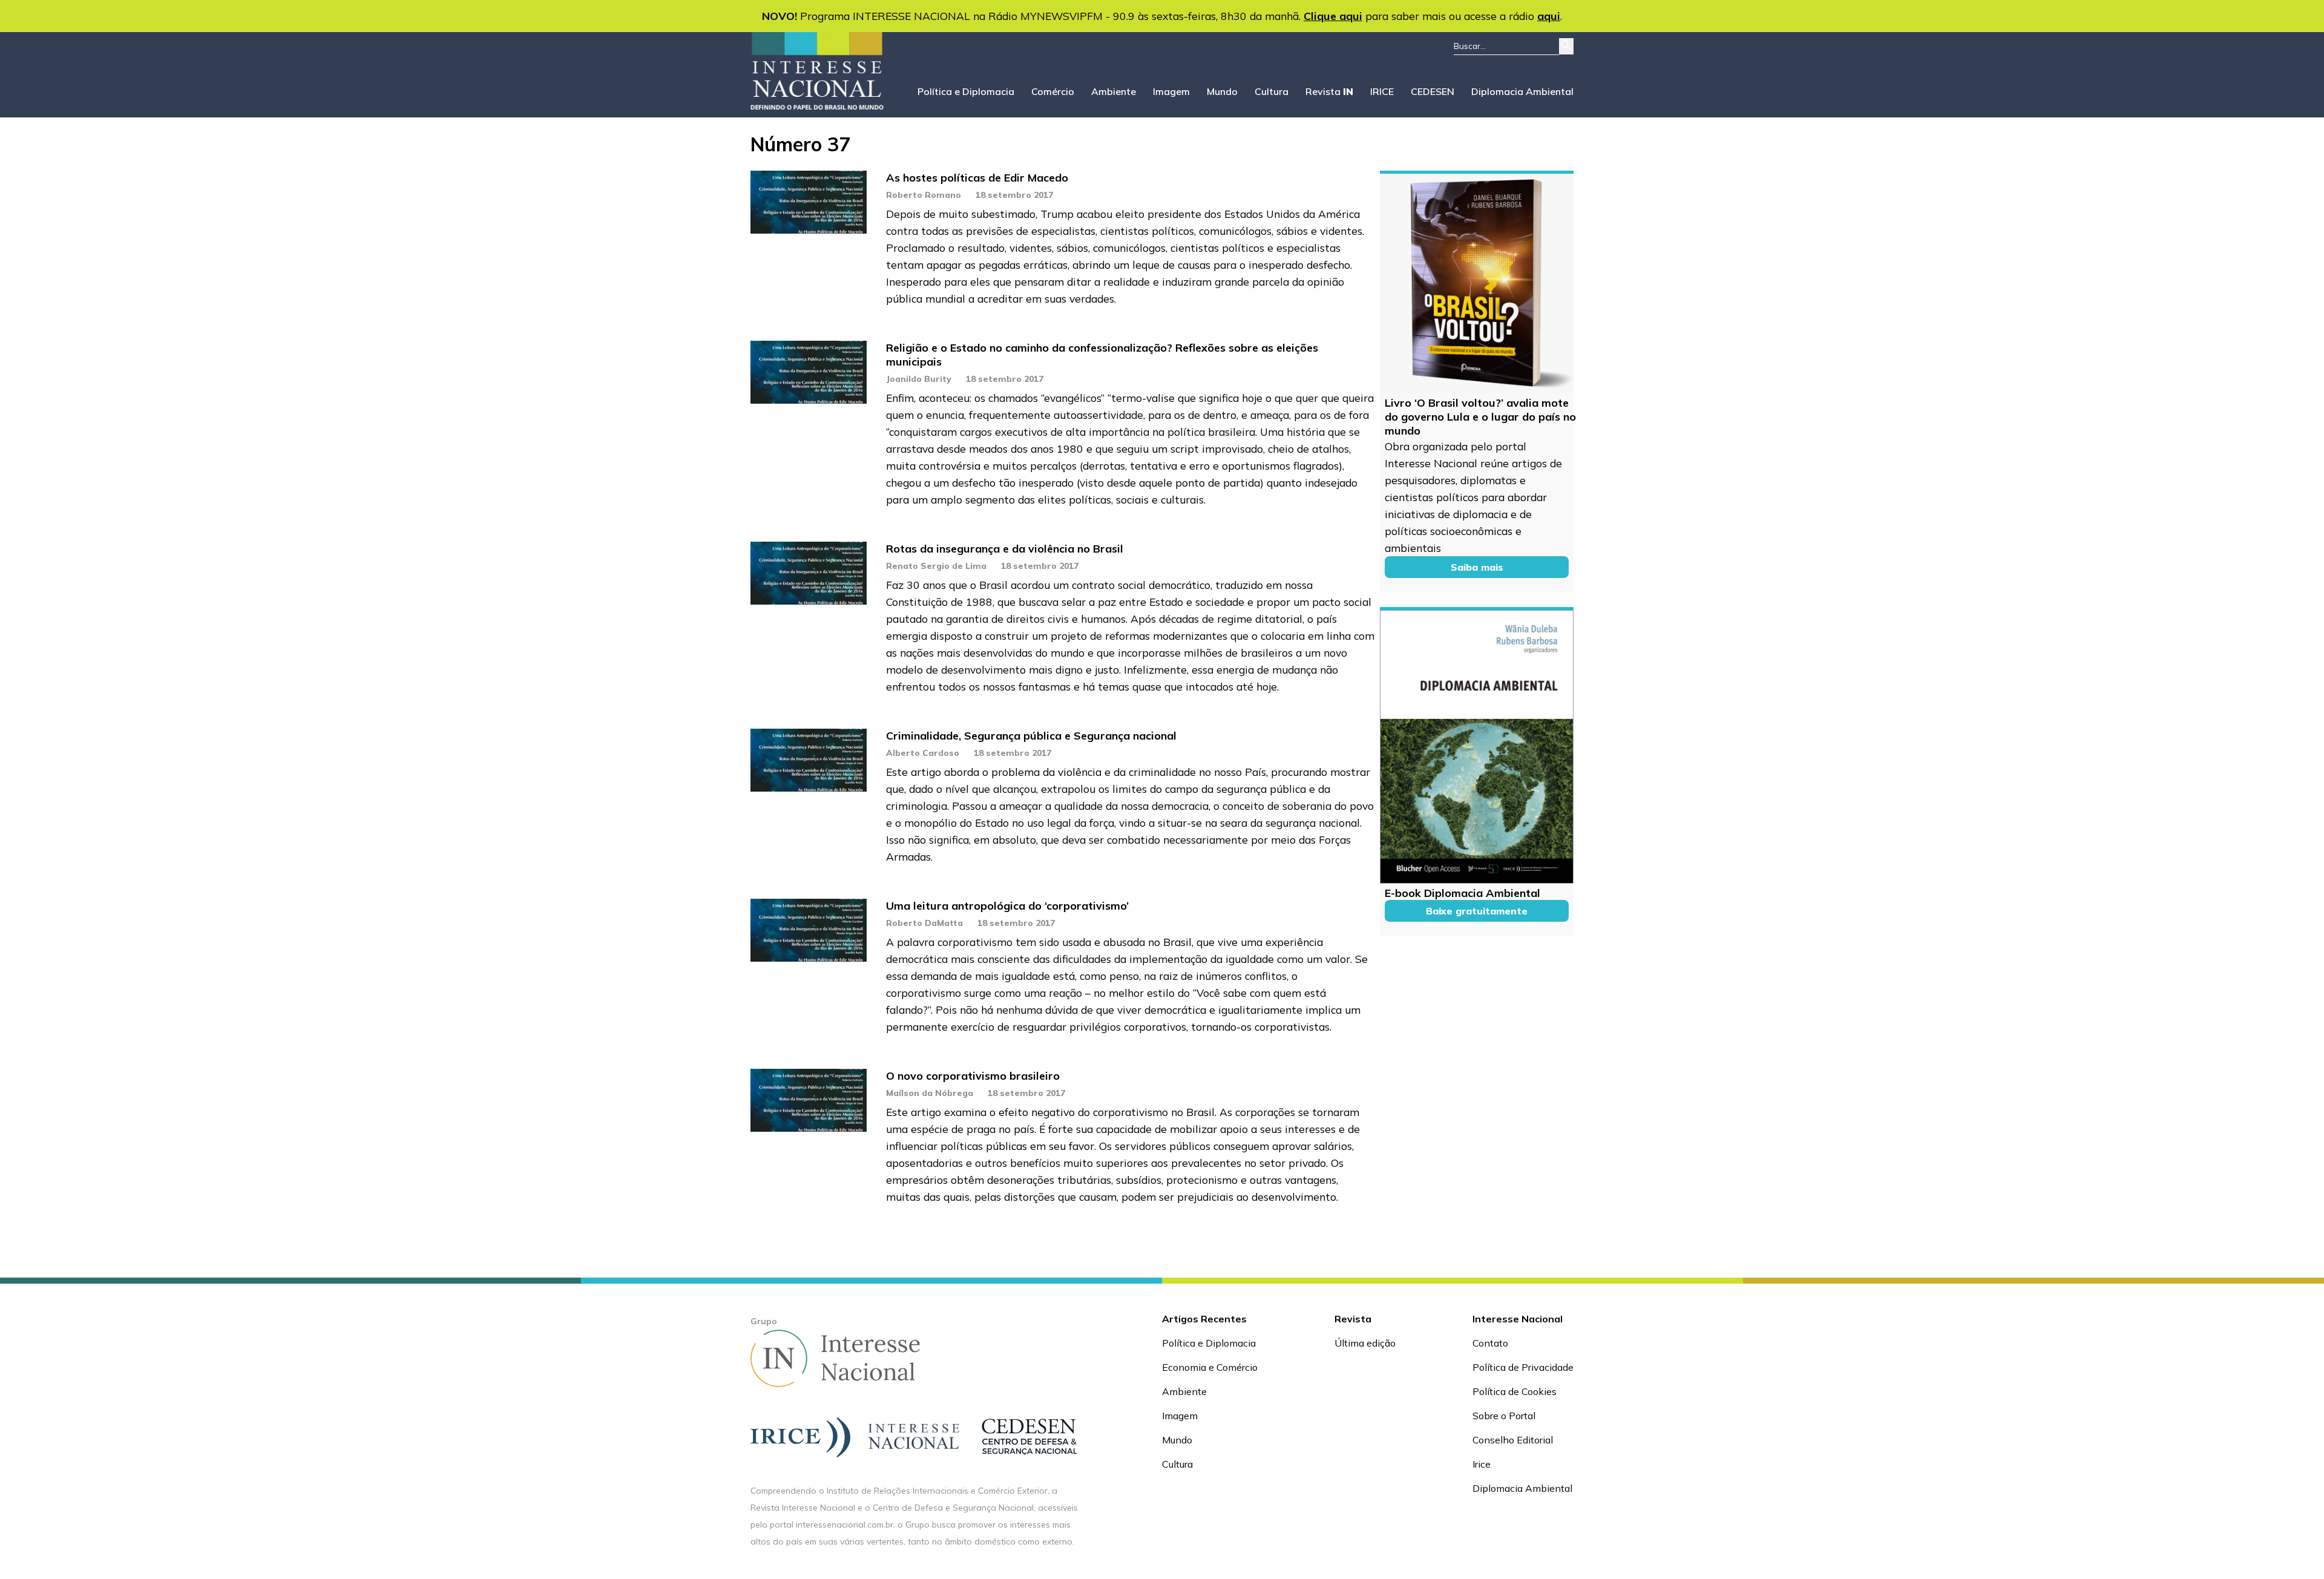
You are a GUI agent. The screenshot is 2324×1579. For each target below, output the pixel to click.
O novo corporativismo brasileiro (973, 1076)
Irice (1482, 1464)
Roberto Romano (924, 195)
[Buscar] (1566, 46)
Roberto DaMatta (924, 923)
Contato (1490, 1343)
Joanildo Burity (919, 379)
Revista (1329, 91)
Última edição (1365, 1343)
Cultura (1272, 91)
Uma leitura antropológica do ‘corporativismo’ (1007, 906)
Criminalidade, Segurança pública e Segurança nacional (1031, 736)
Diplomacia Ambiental (1522, 91)
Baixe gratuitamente (1477, 911)
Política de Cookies (1515, 1391)
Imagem (1171, 91)
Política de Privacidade (1523, 1367)
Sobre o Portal (1504, 1416)
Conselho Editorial (1513, 1440)
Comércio (1053, 91)
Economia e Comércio (1210, 1367)
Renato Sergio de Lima (936, 566)
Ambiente (1114, 91)
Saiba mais (1477, 567)
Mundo (1222, 91)
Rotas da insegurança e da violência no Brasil (1005, 549)
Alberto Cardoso (923, 753)
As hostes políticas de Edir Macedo (977, 178)
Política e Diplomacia (966, 91)
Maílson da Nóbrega (930, 1093)
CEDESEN (1433, 91)
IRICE (1382, 91)
